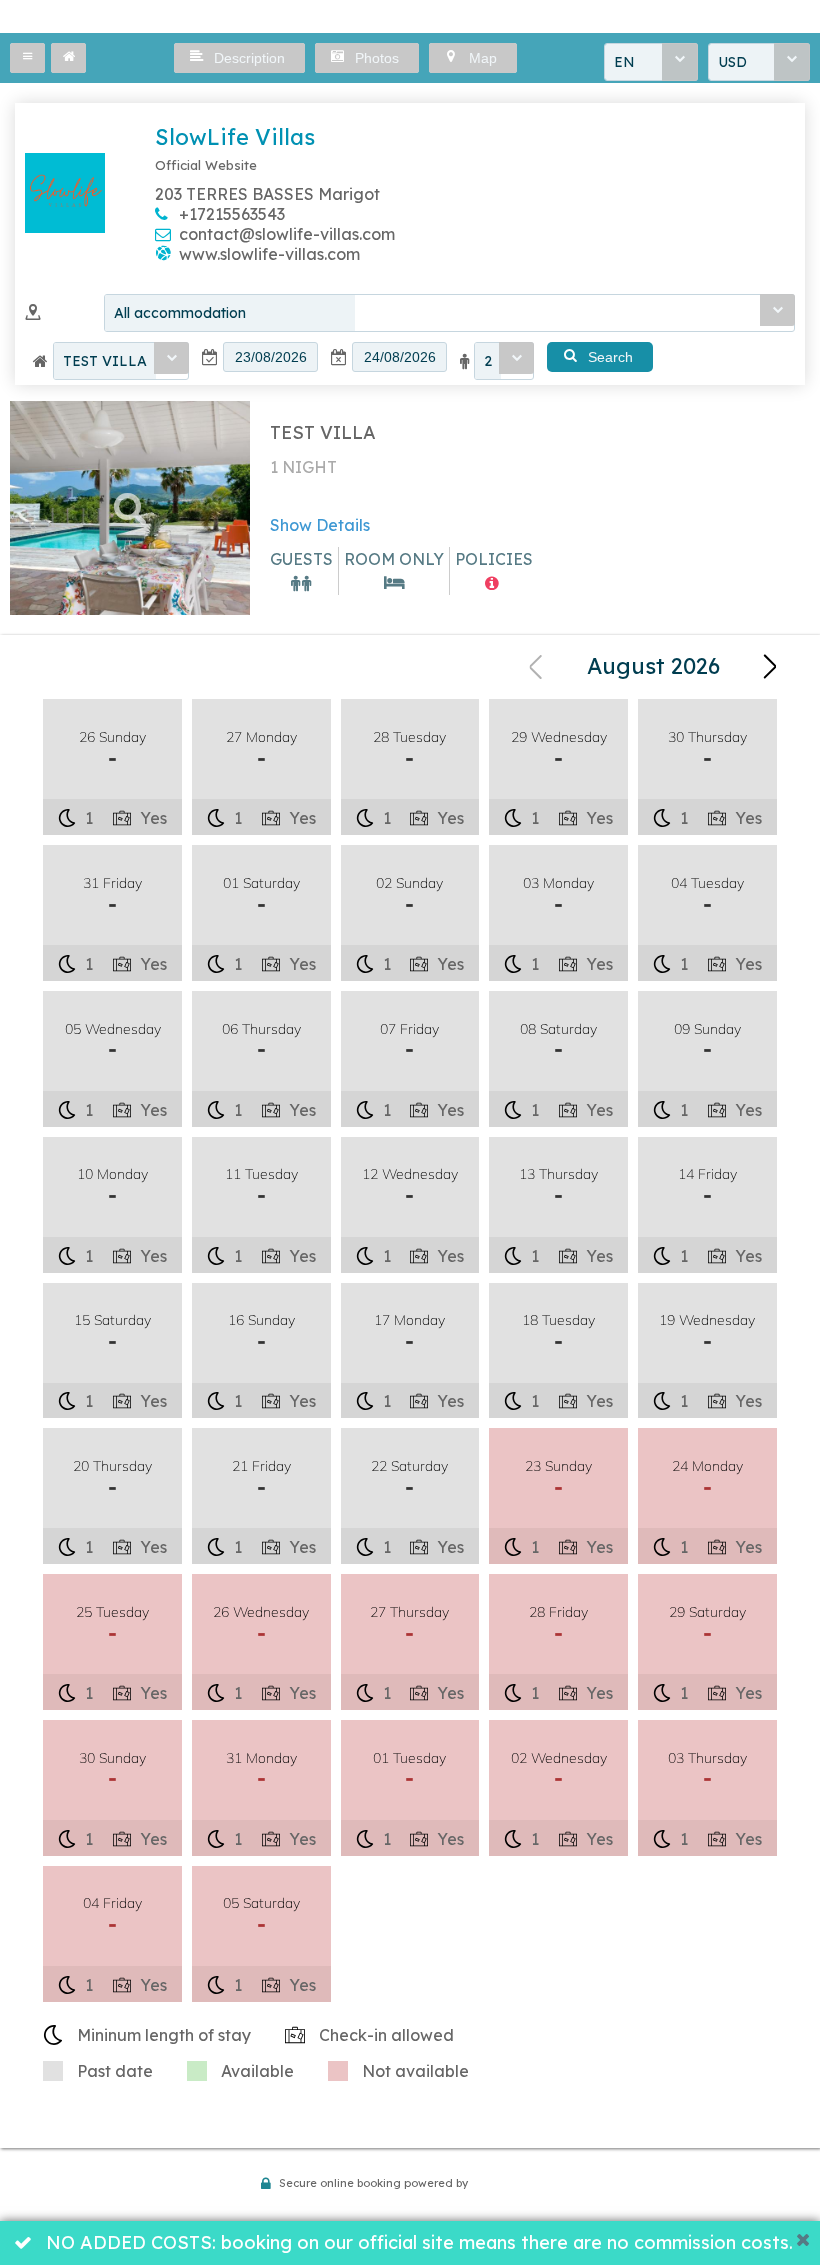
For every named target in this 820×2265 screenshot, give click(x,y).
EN (624, 62)
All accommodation (180, 313)
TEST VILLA (105, 361)
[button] (27, 58)
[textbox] (270, 357)
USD (732, 62)
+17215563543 (232, 214)
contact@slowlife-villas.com (287, 234)
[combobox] (651, 62)
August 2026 (653, 666)
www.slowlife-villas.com (269, 254)
